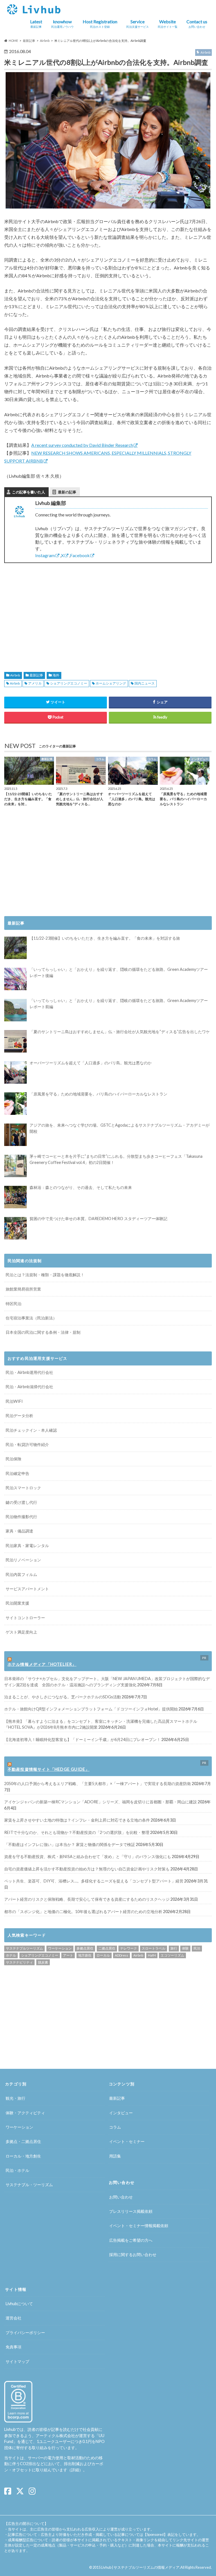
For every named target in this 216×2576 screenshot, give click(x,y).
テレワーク (129, 1948)
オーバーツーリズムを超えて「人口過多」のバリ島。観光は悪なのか (91, 1063)
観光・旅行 (15, 2098)
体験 (185, 1948)
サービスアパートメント (27, 1589)
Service (138, 24)
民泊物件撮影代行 (21, 1517)
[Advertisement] (54, 611)
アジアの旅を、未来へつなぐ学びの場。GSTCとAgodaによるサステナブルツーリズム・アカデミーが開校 (120, 1128)
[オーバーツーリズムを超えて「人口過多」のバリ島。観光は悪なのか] (15, 1072)
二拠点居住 (107, 1948)
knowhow (62, 24)
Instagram (45, 555)
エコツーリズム (172, 1955)
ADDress (121, 1955)
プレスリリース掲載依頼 (131, 2211)
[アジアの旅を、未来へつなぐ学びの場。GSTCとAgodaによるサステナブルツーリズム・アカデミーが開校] (15, 1135)
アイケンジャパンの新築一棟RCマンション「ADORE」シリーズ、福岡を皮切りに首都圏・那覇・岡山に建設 (101, 1802)
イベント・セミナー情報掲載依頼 (139, 2226)
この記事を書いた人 (29, 492)
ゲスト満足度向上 (21, 1632)
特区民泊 (13, 1304)
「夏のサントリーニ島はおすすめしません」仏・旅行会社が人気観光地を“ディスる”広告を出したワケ (120, 1032)
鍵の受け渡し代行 (21, 1502)
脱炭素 (43, 1962)
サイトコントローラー (25, 1618)
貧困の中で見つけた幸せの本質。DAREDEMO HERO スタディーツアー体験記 (98, 1219)
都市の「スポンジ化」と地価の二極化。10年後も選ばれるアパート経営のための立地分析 (83, 1912)
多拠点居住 (85, 1948)
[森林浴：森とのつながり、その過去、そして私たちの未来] (15, 1197)
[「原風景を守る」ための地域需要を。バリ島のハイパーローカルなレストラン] (15, 1104)
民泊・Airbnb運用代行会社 (29, 1372)
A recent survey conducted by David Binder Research (82, 445)
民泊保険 (13, 1459)
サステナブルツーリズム (24, 1948)
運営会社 (13, 2318)
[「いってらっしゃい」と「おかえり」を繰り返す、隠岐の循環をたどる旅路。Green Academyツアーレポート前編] (15, 1010)
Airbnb (15, 675)
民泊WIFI (14, 1401)
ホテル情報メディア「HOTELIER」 (42, 1664)
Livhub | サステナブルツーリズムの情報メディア (140, 2567)
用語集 (115, 2156)
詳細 (75, 2470)
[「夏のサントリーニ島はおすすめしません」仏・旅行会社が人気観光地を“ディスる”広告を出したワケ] (15, 1041)
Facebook (80, 555)
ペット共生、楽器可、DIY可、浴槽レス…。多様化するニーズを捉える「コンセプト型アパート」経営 (94, 1881)
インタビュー (121, 2113)
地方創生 (85, 1955)
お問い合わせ (121, 2197)
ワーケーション (60, 1948)
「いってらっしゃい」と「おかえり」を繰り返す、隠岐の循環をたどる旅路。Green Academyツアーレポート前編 (119, 1004)
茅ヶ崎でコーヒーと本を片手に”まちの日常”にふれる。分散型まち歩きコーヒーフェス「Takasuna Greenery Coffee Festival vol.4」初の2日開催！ (116, 1159)
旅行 (174, 1948)
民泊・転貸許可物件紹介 (27, 1444)
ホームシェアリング (111, 683)
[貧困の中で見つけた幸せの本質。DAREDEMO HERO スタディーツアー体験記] (15, 1228)
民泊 (197, 1948)
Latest (36, 24)
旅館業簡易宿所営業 (23, 1289)
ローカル (103, 1955)
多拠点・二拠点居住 (23, 2141)
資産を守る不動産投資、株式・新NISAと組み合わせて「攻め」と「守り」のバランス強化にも (88, 1856)
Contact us (197, 24)
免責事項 (13, 2347)
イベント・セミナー (127, 2141)
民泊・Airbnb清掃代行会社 (29, 1387)
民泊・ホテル (17, 2170)
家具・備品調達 (19, 1531)
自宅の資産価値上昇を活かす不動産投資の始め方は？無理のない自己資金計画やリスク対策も (87, 1869)
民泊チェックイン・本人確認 (31, 1430)
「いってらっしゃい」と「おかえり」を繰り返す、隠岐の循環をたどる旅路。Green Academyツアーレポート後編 (119, 972)
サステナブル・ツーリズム (29, 2185)
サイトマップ (17, 2361)
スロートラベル (154, 1948)
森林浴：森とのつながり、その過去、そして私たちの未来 (81, 1187)
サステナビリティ (19, 1962)
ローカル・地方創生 (23, 2156)
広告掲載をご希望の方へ (131, 2240)
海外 (56, 675)
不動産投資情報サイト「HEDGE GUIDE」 (49, 1769)
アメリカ (35, 683)
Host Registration (100, 24)
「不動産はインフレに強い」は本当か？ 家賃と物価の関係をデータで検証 (70, 1844)
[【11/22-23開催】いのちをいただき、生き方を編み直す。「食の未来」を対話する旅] (15, 948)
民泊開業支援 (17, 1603)
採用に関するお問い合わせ (133, 2254)
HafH (152, 1955)
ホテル (11, 1955)
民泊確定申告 (17, 1473)
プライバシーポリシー (25, 2333)
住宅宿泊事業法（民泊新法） (31, 1318)
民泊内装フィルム (21, 1574)
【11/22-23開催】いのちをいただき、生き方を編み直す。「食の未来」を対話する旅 (105, 938)
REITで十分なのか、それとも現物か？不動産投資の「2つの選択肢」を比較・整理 (77, 1832)
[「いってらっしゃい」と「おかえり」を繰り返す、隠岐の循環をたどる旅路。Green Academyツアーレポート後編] (15, 979)
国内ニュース (145, 683)
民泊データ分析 (19, 1416)
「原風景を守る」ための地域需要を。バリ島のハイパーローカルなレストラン (98, 1094)
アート (68, 1955)
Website (168, 24)
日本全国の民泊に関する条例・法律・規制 (43, 1332)
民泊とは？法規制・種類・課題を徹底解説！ (45, 1275)
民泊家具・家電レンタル (27, 1546)
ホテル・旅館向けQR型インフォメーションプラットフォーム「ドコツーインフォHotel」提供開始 (91, 1709)
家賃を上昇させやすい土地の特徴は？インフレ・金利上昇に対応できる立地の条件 (77, 1820)
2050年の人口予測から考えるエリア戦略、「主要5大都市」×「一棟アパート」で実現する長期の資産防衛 (98, 1784)
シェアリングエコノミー (69, 683)
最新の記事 (67, 492)
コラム (115, 2127)
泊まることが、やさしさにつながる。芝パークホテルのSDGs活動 (63, 1697)
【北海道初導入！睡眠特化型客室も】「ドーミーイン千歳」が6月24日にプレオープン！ (82, 1739)
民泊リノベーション (23, 1560)
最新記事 (36, 675)
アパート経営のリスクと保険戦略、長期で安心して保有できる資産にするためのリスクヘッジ (87, 1899)
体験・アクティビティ (25, 2113)
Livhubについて (19, 2304)
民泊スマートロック (23, 1488)
